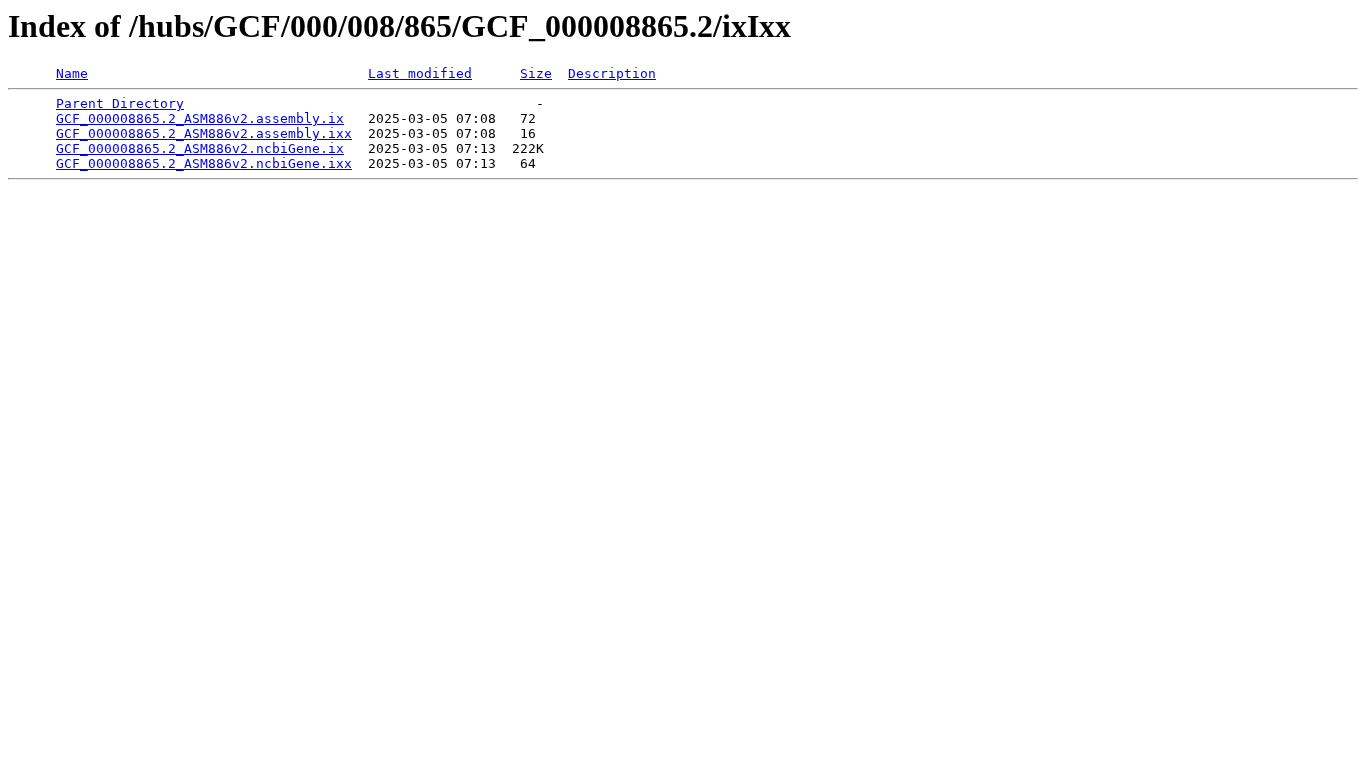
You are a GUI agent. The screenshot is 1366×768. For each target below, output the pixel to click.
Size (536, 73)
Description (612, 73)
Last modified (420, 73)
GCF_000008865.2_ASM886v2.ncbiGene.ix (200, 148)
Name (72, 73)
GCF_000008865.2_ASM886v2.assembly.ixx (204, 133)
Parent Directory (120, 103)
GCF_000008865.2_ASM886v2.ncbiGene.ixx (204, 163)
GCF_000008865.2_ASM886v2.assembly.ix (200, 118)
